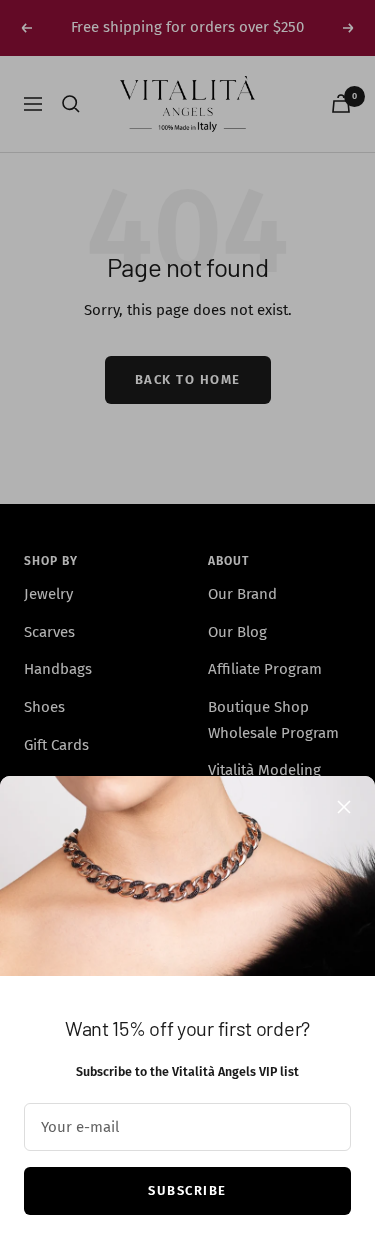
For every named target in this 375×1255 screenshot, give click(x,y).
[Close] (344, 807)
